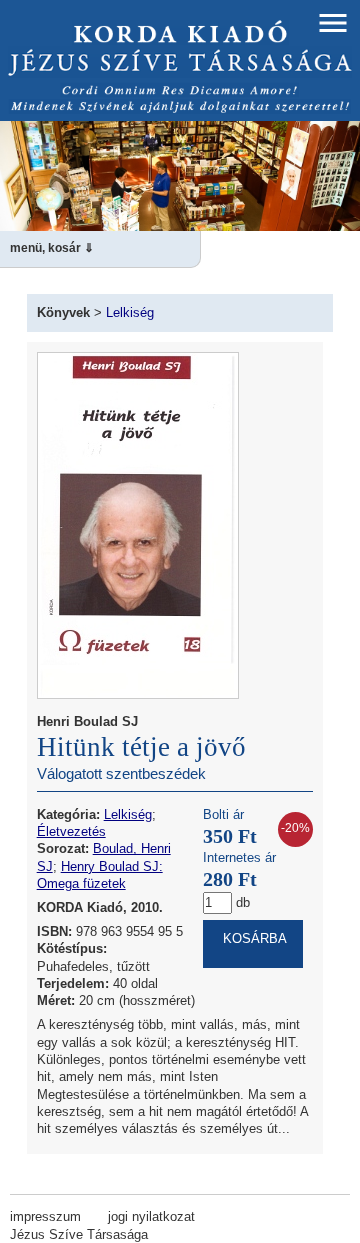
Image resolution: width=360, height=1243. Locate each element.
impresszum (45, 1216)
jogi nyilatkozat (151, 1216)
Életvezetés (71, 831)
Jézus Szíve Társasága (79, 1234)
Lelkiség (130, 312)
